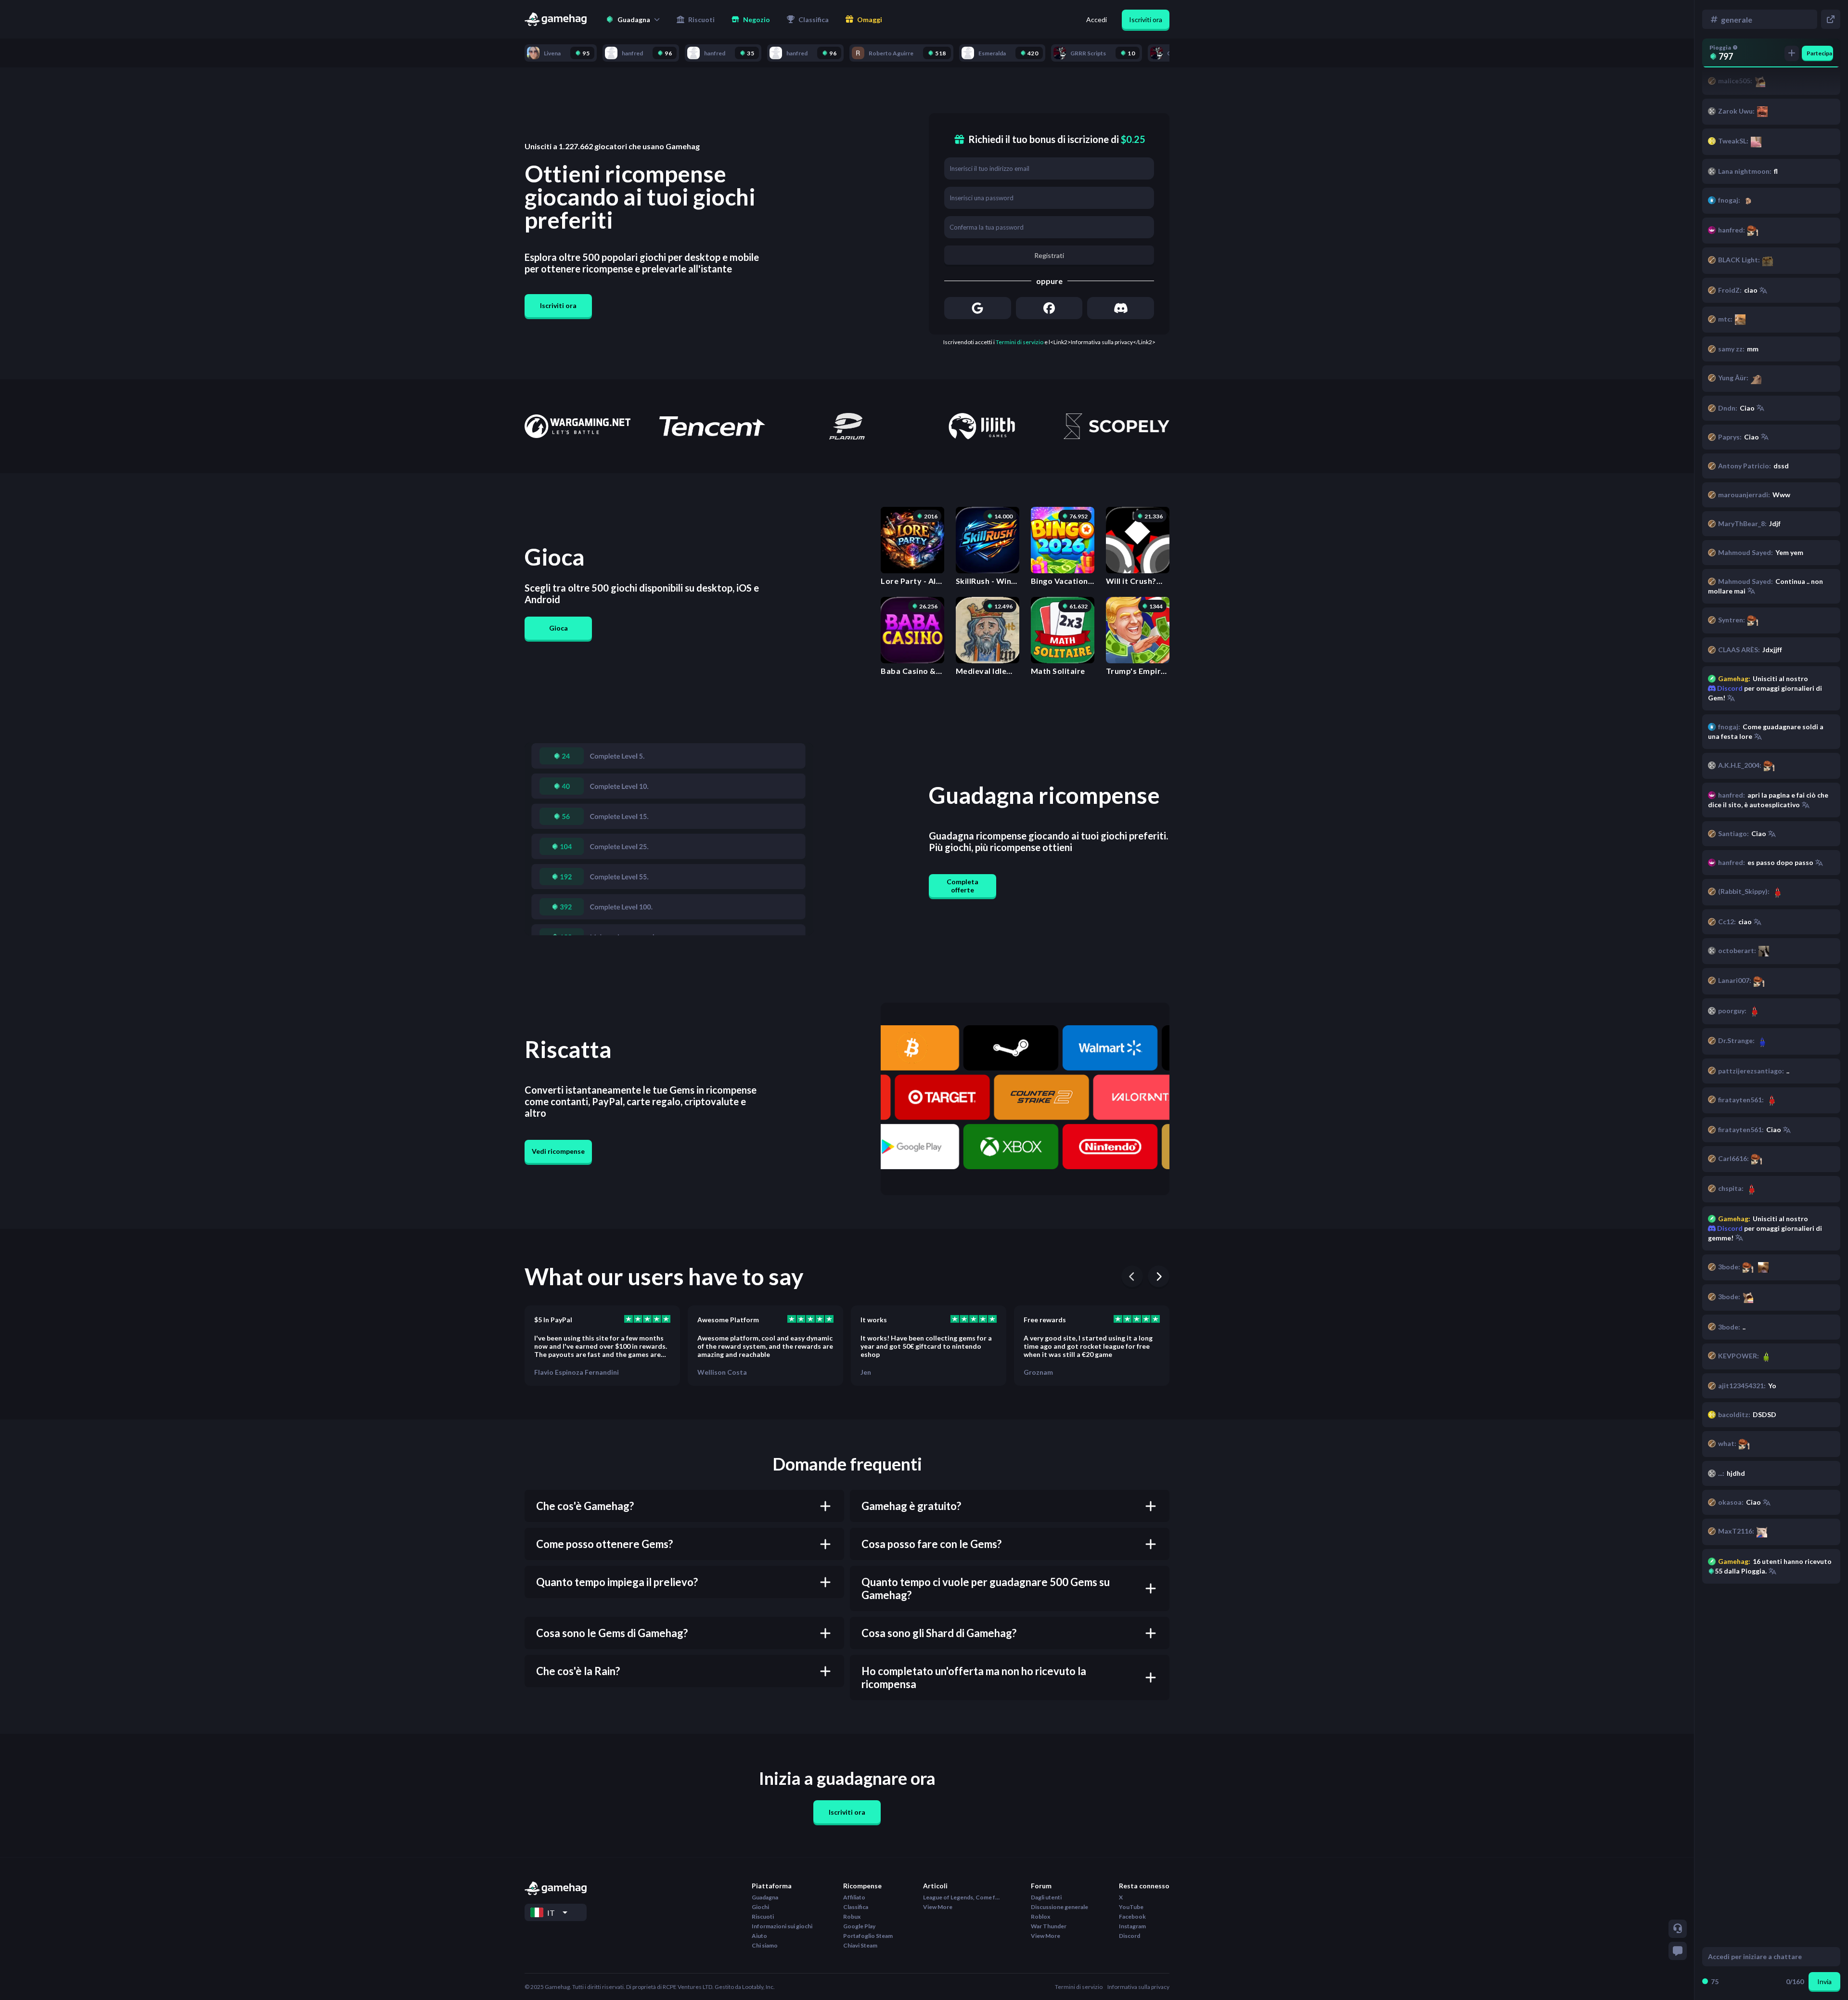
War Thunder (1049, 1926)
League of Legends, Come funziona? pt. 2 (962, 1897)
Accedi (1097, 19)
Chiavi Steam (860, 1945)
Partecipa (1819, 53)
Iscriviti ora (1146, 19)
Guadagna (765, 1897)
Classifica (856, 1907)
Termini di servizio (1020, 342)
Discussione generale (1059, 1907)
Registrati (1049, 255)
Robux (852, 1916)
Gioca (558, 628)
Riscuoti (763, 1916)
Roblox (1040, 1916)
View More (938, 1907)
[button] (633, 19)
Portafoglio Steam (868, 1936)
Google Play (859, 1926)
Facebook (1132, 1916)
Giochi (760, 1907)
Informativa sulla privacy (1138, 1987)
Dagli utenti (1046, 1897)
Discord (1729, 1228)
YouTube (1131, 1907)
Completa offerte (962, 886)
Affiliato (854, 1897)
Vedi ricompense (558, 1151)
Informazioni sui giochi (782, 1926)
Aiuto (759, 1936)
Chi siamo (765, 1945)
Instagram (1132, 1926)
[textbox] (1762, 1957)
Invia (1824, 1981)
